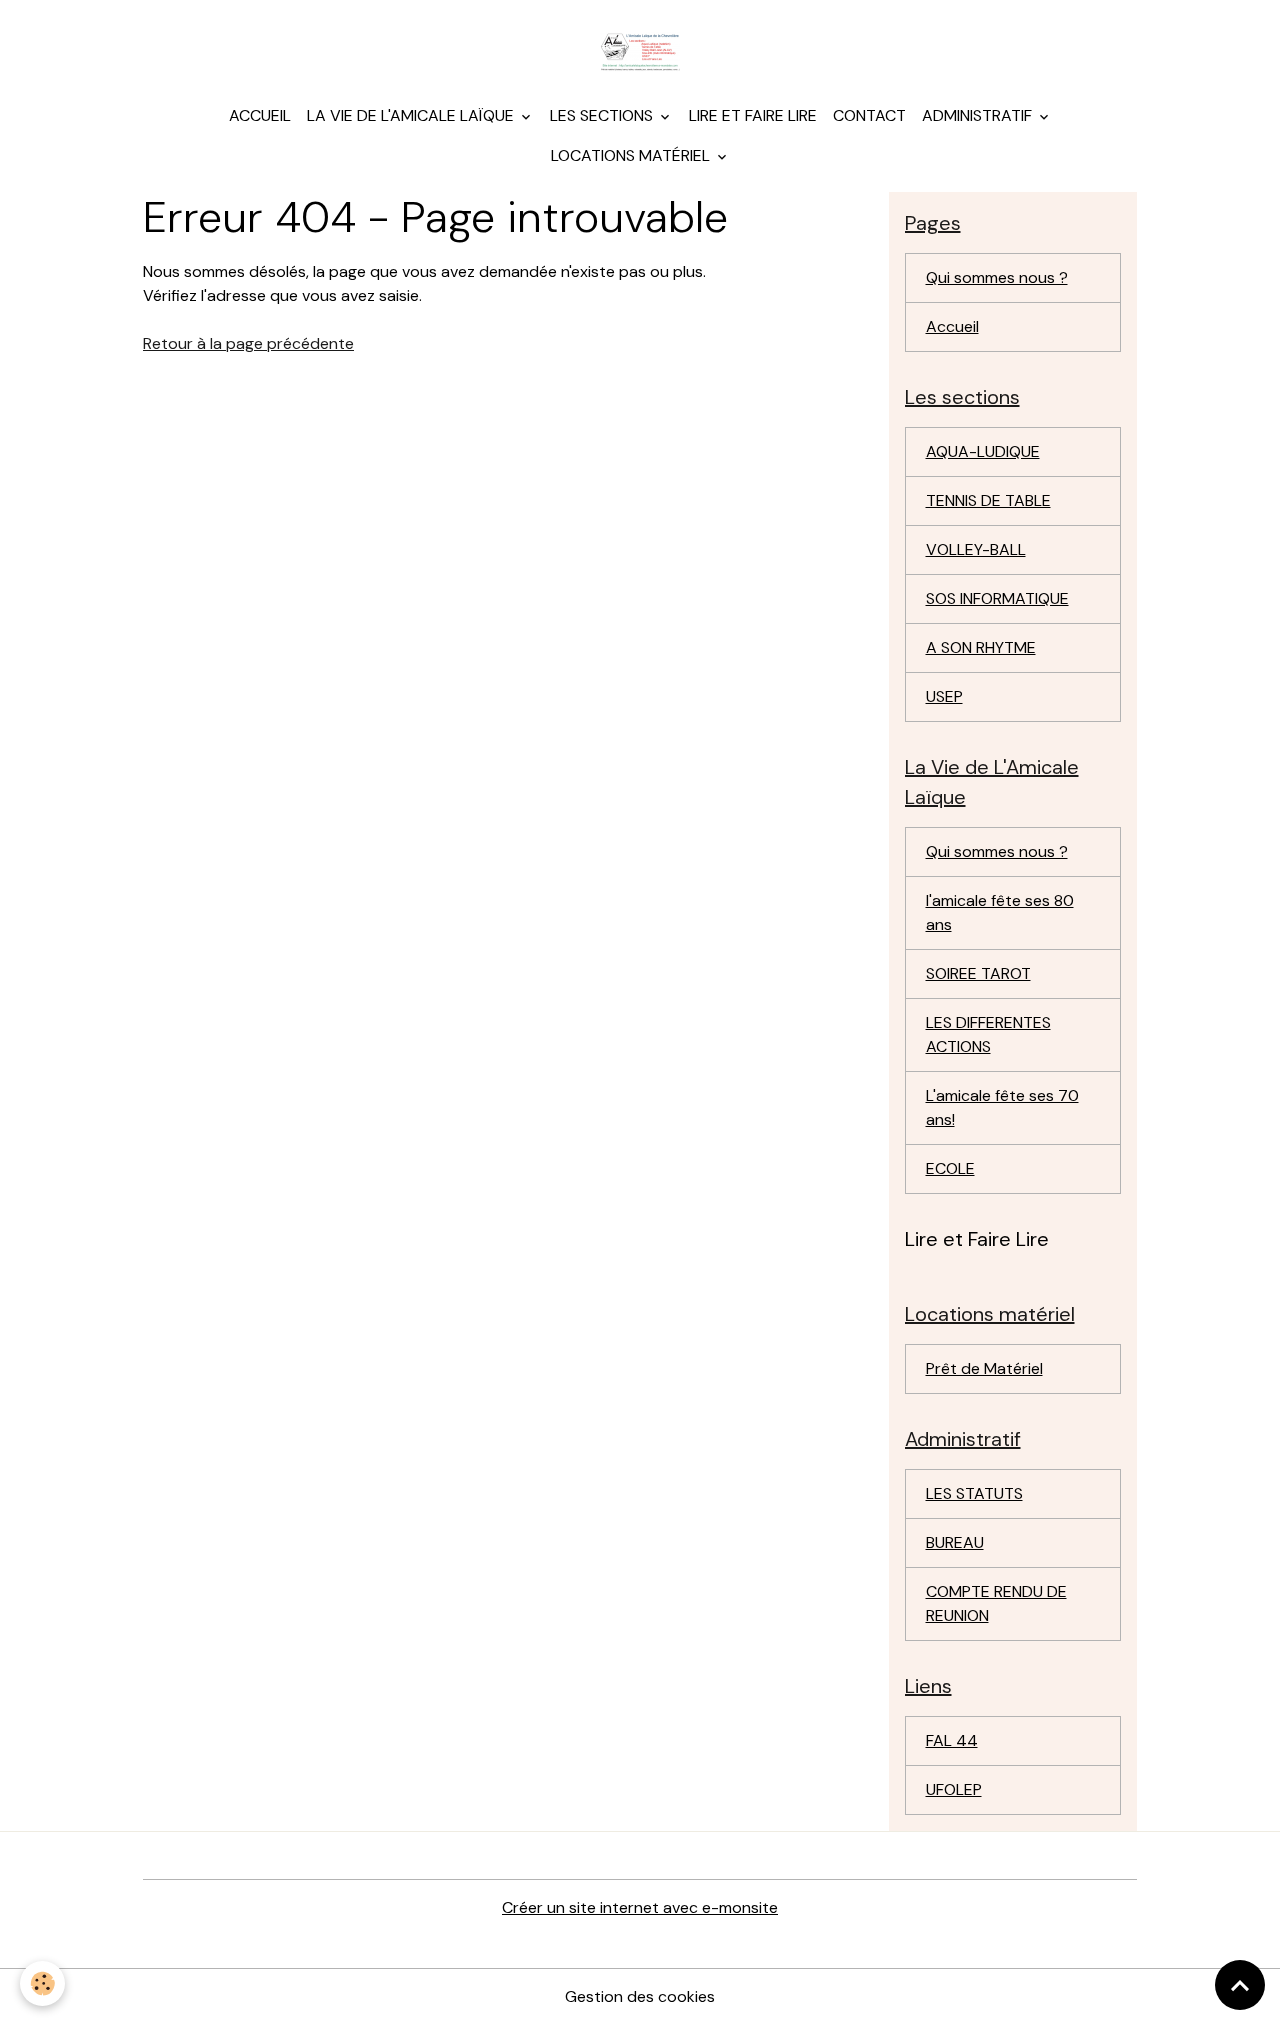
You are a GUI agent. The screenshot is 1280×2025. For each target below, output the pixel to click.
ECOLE (950, 1168)
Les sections (603, 115)
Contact (869, 115)
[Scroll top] (1240, 1985)
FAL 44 (952, 1740)
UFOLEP (954, 1789)
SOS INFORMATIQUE (997, 598)
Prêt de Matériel (984, 1368)
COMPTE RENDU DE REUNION (996, 1603)
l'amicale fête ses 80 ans (1000, 912)
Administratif (979, 115)
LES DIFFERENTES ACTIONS (988, 1034)
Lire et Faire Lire (753, 115)
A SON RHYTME (981, 647)
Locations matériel (632, 155)
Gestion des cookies (640, 1996)
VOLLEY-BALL (976, 549)
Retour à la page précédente (248, 343)
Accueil (260, 115)
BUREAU (955, 1542)
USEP (944, 696)
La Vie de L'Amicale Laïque (412, 115)
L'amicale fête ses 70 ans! (1002, 1107)
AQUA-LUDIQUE (983, 451)
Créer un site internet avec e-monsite (640, 1907)
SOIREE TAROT (978, 973)
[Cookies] (42, 1983)
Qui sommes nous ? (997, 277)
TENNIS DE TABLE (988, 500)
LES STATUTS (974, 1493)
